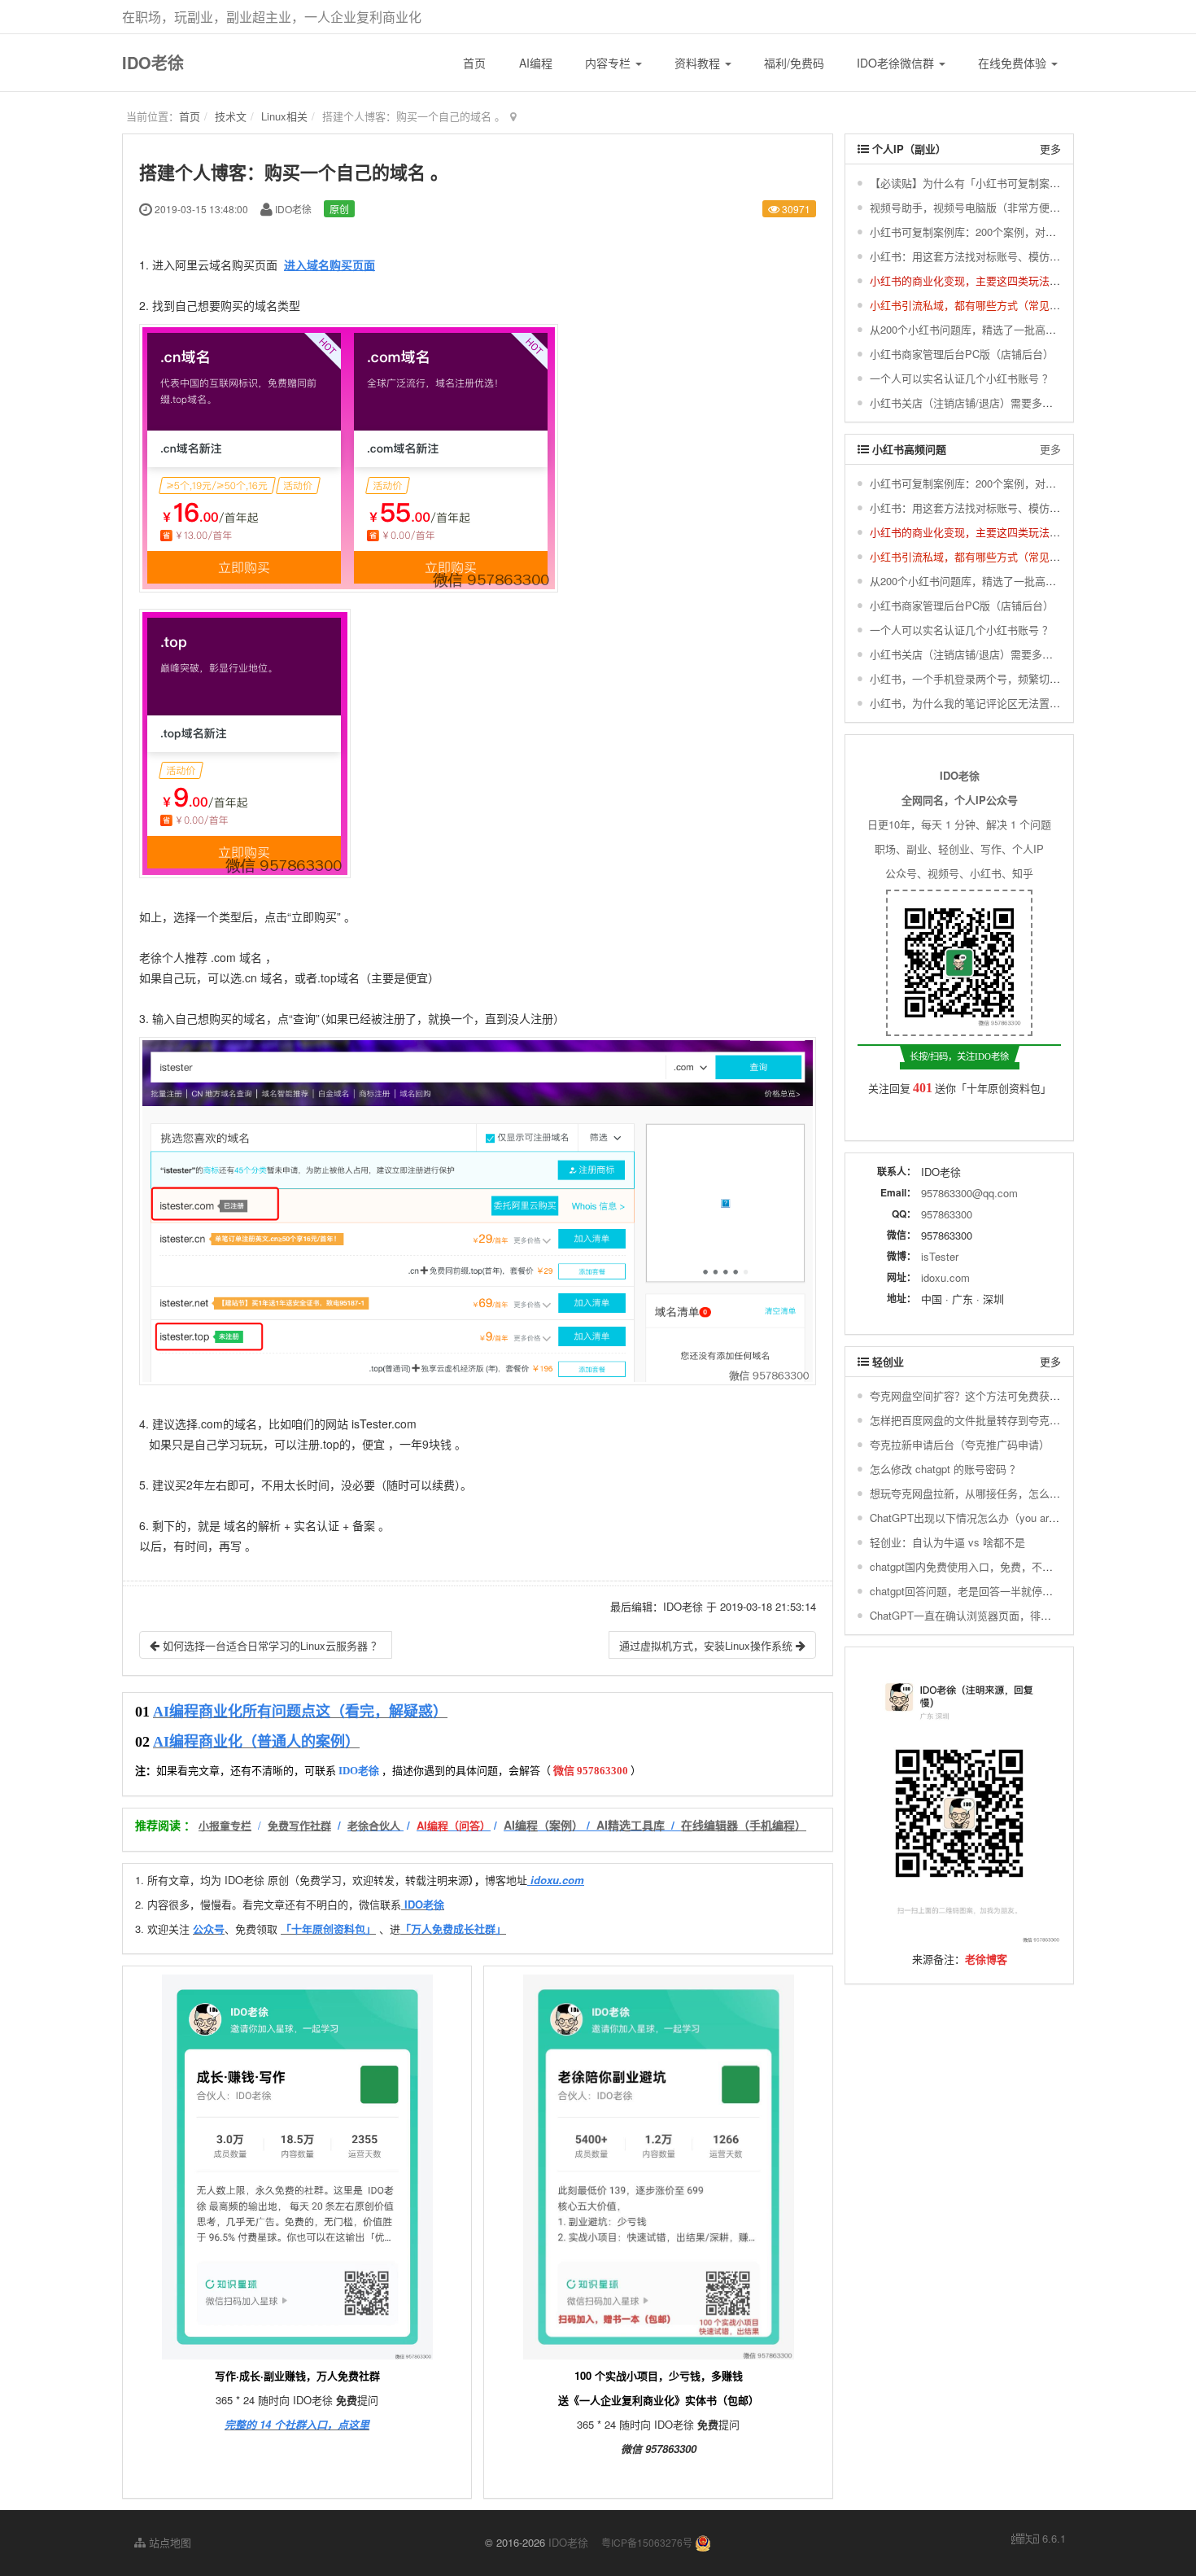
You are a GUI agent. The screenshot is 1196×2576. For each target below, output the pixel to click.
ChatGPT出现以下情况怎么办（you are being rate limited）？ (1015, 1518)
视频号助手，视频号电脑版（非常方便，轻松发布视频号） (1007, 207)
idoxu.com (945, 1277)
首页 (474, 63)
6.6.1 (1039, 2539)
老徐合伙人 (374, 1825)
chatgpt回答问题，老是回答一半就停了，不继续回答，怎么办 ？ (1021, 1591)
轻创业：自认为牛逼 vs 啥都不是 (947, 1542)
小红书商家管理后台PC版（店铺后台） (962, 354)
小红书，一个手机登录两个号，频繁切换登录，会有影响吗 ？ (1014, 678)
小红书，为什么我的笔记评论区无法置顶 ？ (972, 703)
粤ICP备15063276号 (647, 2542)
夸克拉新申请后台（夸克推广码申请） (960, 1444)
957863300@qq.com (969, 1193)
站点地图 (168, 2542)
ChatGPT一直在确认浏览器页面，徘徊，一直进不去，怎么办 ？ (1020, 1615)
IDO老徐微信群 (897, 63)
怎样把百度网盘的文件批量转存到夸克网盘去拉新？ (991, 1420)
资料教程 (699, 63)
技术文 (231, 116)
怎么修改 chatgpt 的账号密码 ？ (945, 1469)
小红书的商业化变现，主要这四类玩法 (960, 280)
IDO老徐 (153, 62)
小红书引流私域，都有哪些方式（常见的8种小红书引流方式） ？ (1022, 305)
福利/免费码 (794, 63)
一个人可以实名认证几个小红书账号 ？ (961, 378)
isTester (940, 1256)
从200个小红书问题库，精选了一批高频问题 (973, 329)
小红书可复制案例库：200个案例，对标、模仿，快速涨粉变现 (1016, 232)
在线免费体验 (1014, 63)
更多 (1050, 149)
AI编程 (536, 63)
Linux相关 (284, 116)
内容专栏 (609, 63)
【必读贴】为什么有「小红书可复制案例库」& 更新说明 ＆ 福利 (1021, 183)
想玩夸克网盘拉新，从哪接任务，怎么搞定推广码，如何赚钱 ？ (1019, 1493)
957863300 (947, 1214)
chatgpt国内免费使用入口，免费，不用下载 (972, 1566)
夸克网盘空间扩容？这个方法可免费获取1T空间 (982, 1395)
